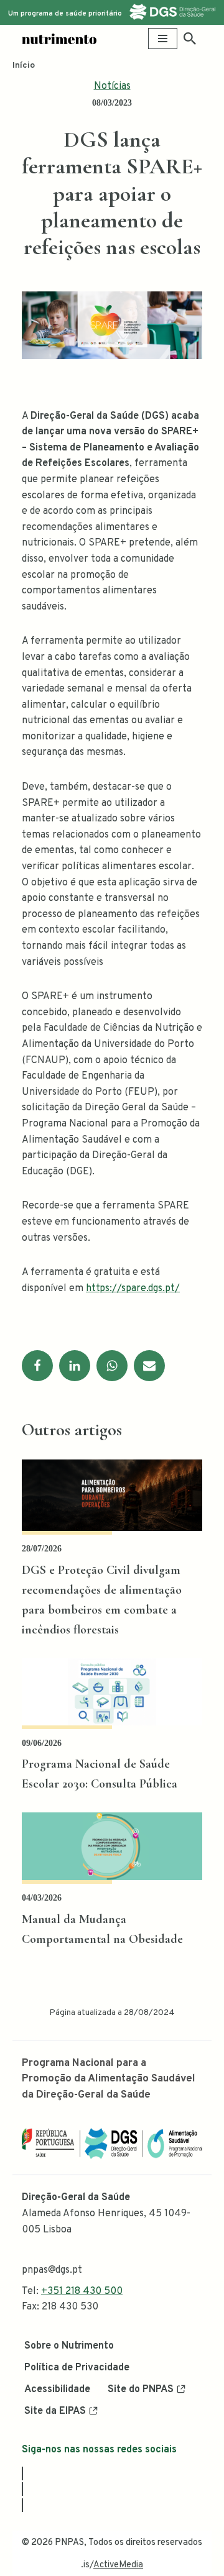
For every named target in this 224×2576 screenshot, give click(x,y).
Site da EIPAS (55, 2411)
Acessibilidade (57, 2390)
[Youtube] (22, 2505)
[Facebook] (37, 1366)
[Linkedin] (75, 1366)
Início (24, 66)
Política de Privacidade (77, 2368)
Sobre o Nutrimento (69, 2346)
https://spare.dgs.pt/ (133, 1289)
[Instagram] (22, 2489)
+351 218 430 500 (82, 2291)
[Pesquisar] (190, 39)
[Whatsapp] (112, 1366)
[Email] (149, 1366)
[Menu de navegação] (163, 39)
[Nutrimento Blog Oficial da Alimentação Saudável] (59, 39)
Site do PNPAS (141, 2390)
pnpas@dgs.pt (52, 2270)
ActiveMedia (118, 2565)
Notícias (112, 86)
